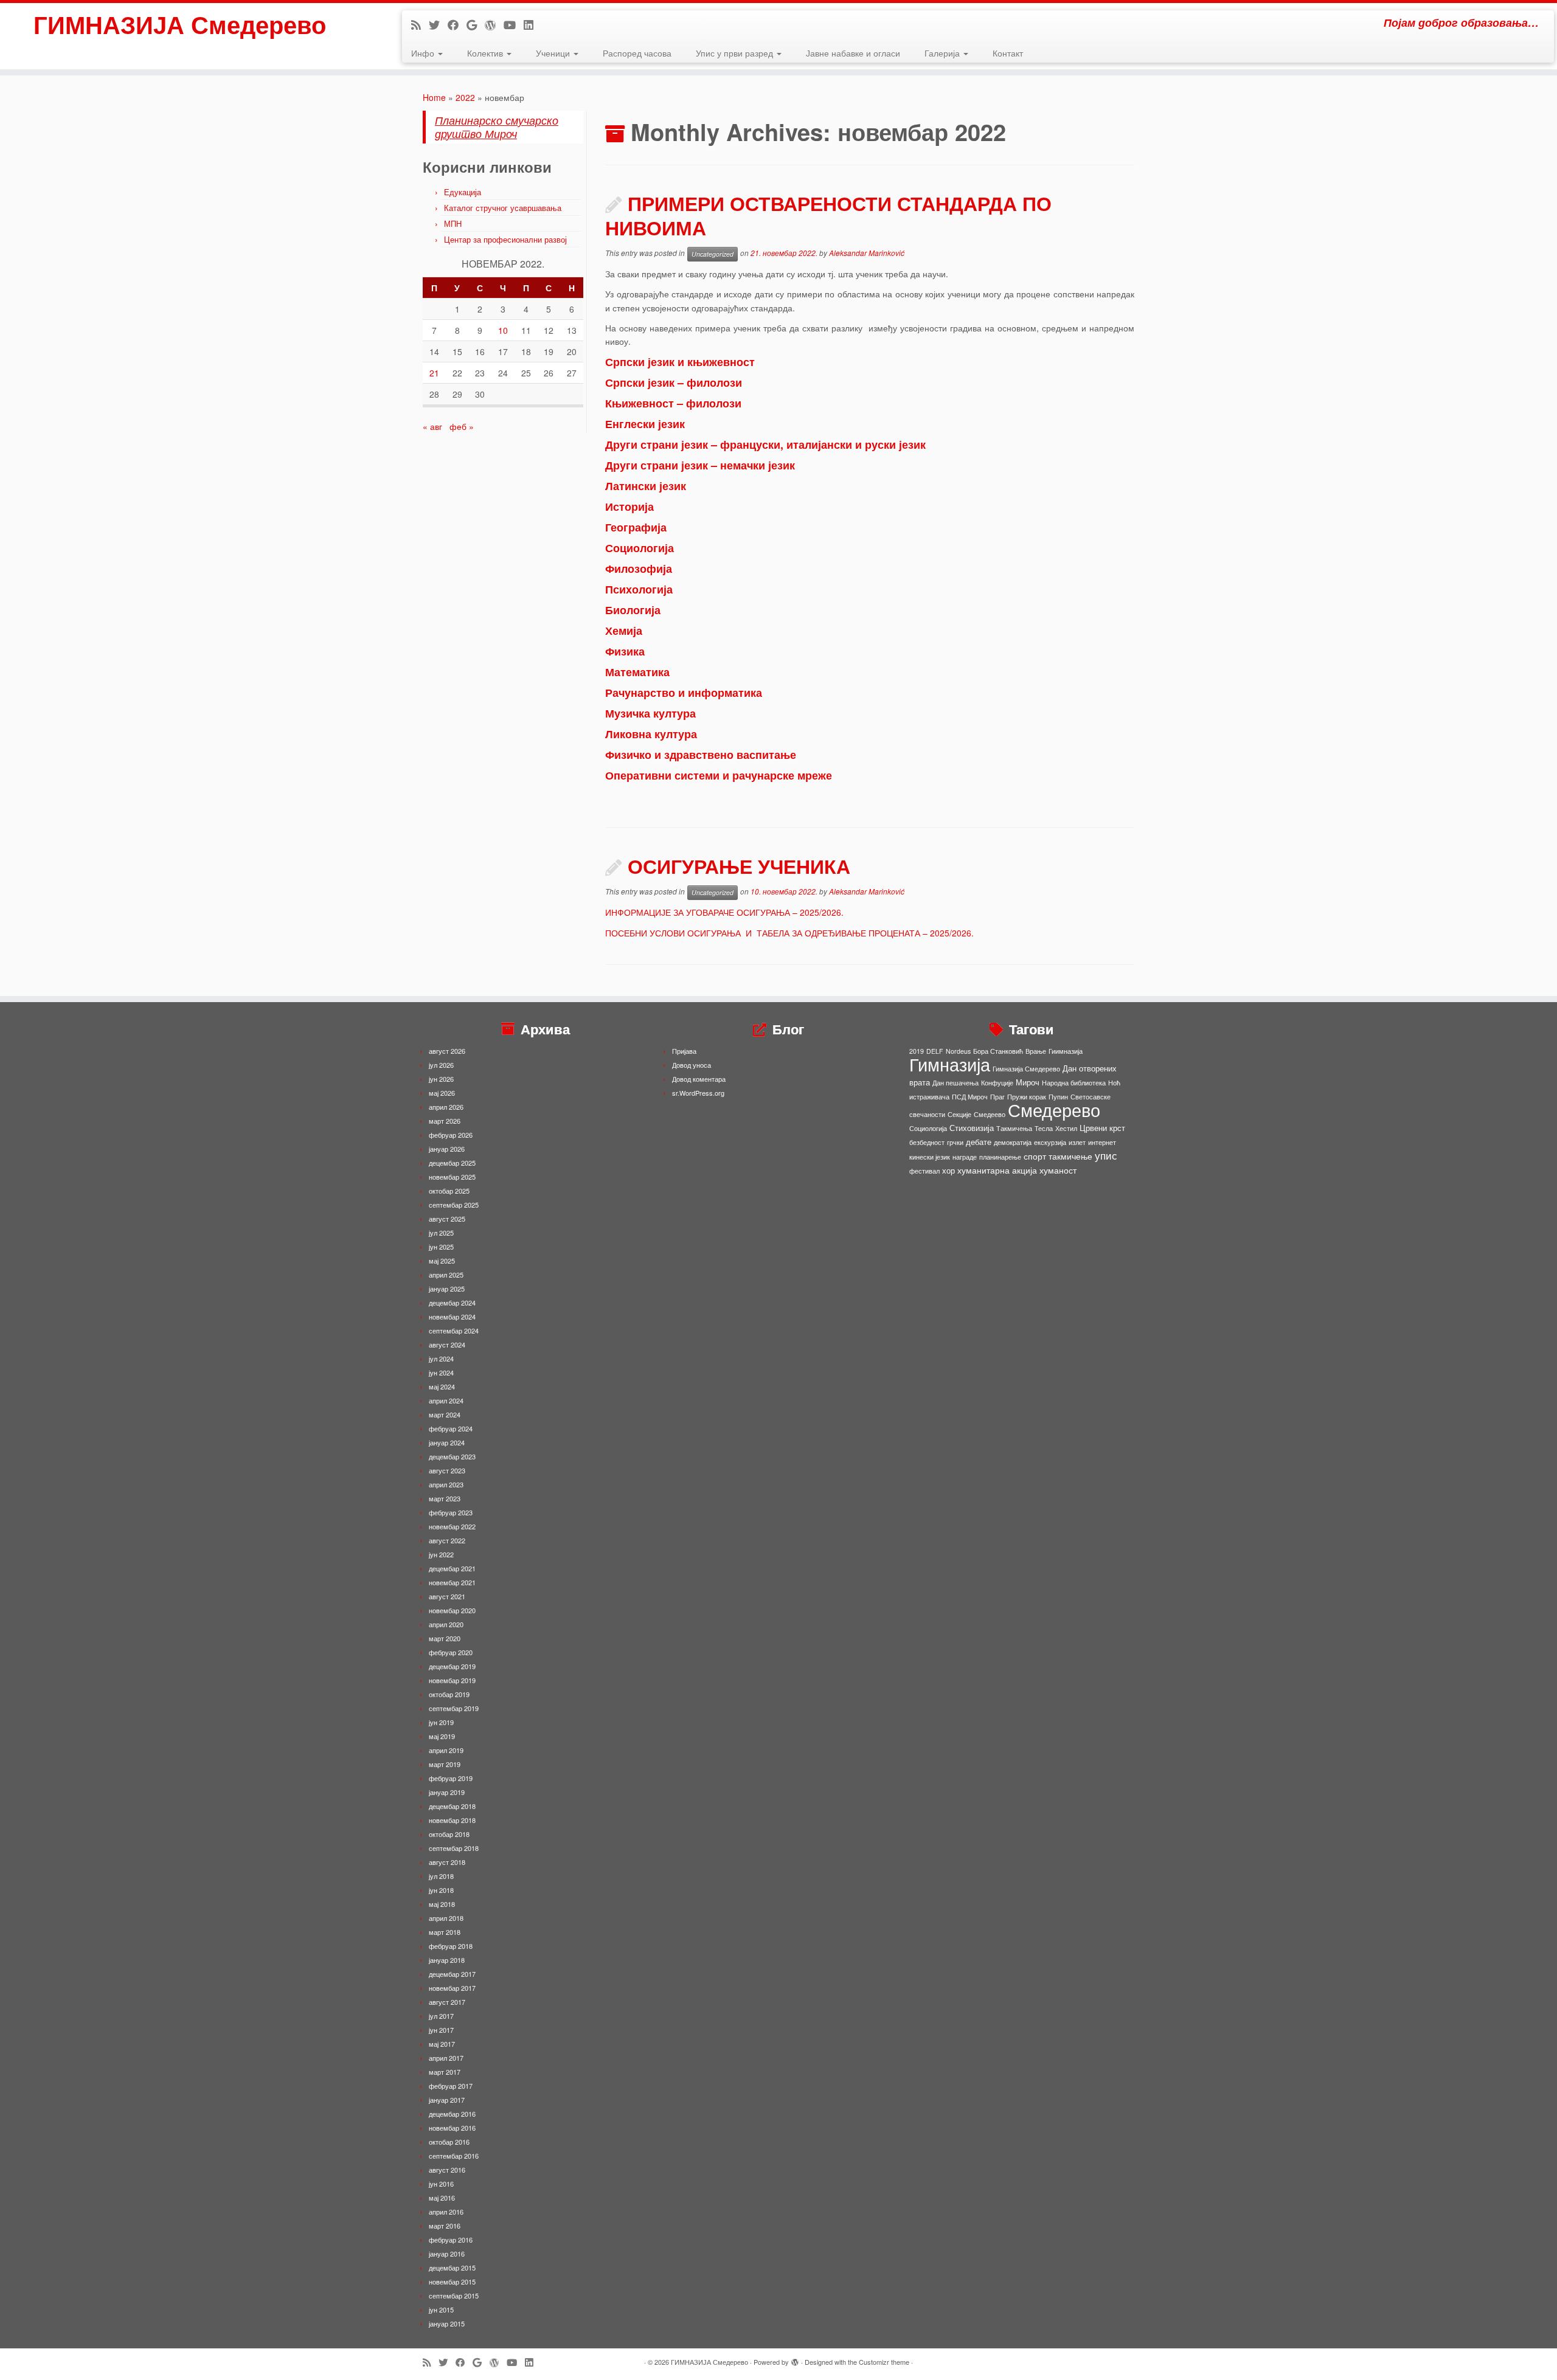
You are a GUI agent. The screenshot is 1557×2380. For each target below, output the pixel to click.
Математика (637, 672)
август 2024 (447, 1344)
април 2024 (446, 1400)
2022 (465, 97)
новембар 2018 (452, 1820)
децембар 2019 (452, 1666)
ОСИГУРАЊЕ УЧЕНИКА (739, 866)
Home (434, 97)
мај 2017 (442, 2044)
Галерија (943, 53)
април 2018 (446, 1918)
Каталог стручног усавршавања (503, 208)
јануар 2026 (447, 1149)
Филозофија (639, 569)
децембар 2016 (452, 2114)
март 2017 (445, 2072)
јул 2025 (441, 1233)
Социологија (640, 548)
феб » (462, 426)
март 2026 (445, 1121)
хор (948, 1170)
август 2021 (447, 1596)
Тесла (1044, 1128)
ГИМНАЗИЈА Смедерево (180, 24)
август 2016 (447, 2170)
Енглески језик (645, 424)
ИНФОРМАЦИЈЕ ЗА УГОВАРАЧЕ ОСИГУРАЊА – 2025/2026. (724, 912)
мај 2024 (442, 1386)
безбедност (927, 1142)
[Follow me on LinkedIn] (532, 24)
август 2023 (447, 1470)
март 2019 (445, 1764)
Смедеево (990, 1114)
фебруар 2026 (451, 1135)
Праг (997, 1097)
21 (434, 373)
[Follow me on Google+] (476, 24)
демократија (1013, 1142)
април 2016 (446, 2212)
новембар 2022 (452, 1526)
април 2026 (446, 1107)
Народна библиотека (1074, 1083)
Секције (959, 1114)
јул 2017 (441, 2016)
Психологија (639, 589)
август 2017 (447, 2002)
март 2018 (445, 1932)
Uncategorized (713, 254)
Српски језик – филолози (674, 382)
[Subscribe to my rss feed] (420, 24)
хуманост (1058, 1170)
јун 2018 (441, 1890)
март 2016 (445, 2226)
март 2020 (445, 1638)
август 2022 (447, 1540)
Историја (629, 507)
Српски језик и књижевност (680, 362)
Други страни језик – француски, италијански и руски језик (765, 445)
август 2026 (447, 1051)
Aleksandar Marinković (867, 253)
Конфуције (997, 1083)
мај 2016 (442, 2198)
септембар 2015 (454, 2295)
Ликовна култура (651, 734)
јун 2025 (441, 1247)
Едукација (463, 192)
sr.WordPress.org (698, 1093)
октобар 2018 (449, 1834)
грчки (955, 1142)
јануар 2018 (447, 1960)
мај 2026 (442, 1093)
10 (503, 330)
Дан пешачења (955, 1083)
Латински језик (646, 486)
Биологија (633, 610)
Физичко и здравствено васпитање (701, 755)
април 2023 (446, 1484)
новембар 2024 (452, 1316)
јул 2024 (441, 1358)
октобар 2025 (449, 1191)
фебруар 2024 (451, 1428)
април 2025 (446, 1275)
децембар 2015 (452, 2268)
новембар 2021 (452, 1582)
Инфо (424, 53)
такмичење (1070, 1156)
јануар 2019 (447, 1792)
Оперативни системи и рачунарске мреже (719, 775)
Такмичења (1014, 1128)
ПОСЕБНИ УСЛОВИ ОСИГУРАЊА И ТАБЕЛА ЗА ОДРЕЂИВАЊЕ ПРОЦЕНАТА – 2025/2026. (789, 933)
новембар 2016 (452, 2128)
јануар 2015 (447, 2323)
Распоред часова (637, 53)
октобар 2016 (449, 2142)
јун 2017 (441, 2030)
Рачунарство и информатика (684, 693)
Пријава (684, 1051)
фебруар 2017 (451, 2086)
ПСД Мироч (970, 1097)
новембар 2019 (452, 1680)
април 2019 (446, 1750)
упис (1106, 1155)
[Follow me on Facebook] (457, 24)
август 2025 (447, 1219)
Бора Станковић (998, 1051)
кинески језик (930, 1157)
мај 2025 (442, 1261)
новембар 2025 (452, 1177)
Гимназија (950, 1064)
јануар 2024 (447, 1442)
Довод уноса (692, 1065)
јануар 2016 (447, 2254)
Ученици (554, 53)
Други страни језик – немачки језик (700, 465)
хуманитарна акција (997, 1170)
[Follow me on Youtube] (514, 24)
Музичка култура (650, 713)
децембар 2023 (452, 1456)
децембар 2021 (452, 1568)
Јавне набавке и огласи (853, 53)
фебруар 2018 (451, 1946)
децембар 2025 (452, 1163)
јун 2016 (441, 2184)
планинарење (1000, 1157)
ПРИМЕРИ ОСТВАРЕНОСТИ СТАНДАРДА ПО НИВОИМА (828, 215)
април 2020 (446, 1624)
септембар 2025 (454, 1205)
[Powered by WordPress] (795, 2359)
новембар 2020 (452, 1610)
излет (1077, 1142)
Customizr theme (884, 2362)
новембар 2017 (452, 1988)
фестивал (924, 1171)
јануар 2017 (447, 2100)
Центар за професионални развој (505, 239)
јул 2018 (441, 1876)
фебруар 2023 (451, 1512)
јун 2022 (441, 1554)
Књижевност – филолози (673, 403)
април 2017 (446, 2058)
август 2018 (447, 1862)
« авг (432, 426)
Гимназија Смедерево (1026, 1069)
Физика (625, 651)
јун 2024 (441, 1372)
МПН (453, 223)
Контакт (1008, 53)
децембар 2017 (452, 1974)
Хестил (1066, 1128)
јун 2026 (441, 1079)
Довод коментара (699, 1079)
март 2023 (445, 1498)
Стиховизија (972, 1128)
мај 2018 (442, 1904)
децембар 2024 (452, 1302)
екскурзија (1050, 1142)
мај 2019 (442, 1736)
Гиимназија (1066, 1051)
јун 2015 (441, 2309)
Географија (636, 527)
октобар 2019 (449, 1694)
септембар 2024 (454, 1330)
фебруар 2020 (451, 1652)
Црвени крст (1102, 1128)
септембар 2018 (454, 1848)
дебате (979, 1142)
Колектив (486, 53)
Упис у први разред (736, 53)
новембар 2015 (452, 2281)
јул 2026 (441, 1065)
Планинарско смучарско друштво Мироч (497, 127)
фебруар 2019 (451, 1778)
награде (965, 1157)
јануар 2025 (447, 1289)
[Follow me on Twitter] (438, 24)
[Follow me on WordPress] (494, 24)
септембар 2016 (454, 2156)
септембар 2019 (454, 1708)
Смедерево (1054, 1109)
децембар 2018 (452, 1806)
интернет (1102, 1142)
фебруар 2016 (451, 2240)
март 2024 (445, 1414)
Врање (1036, 1051)
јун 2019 (441, 1722)
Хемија (624, 631)
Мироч (1028, 1082)
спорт (1035, 1156)
